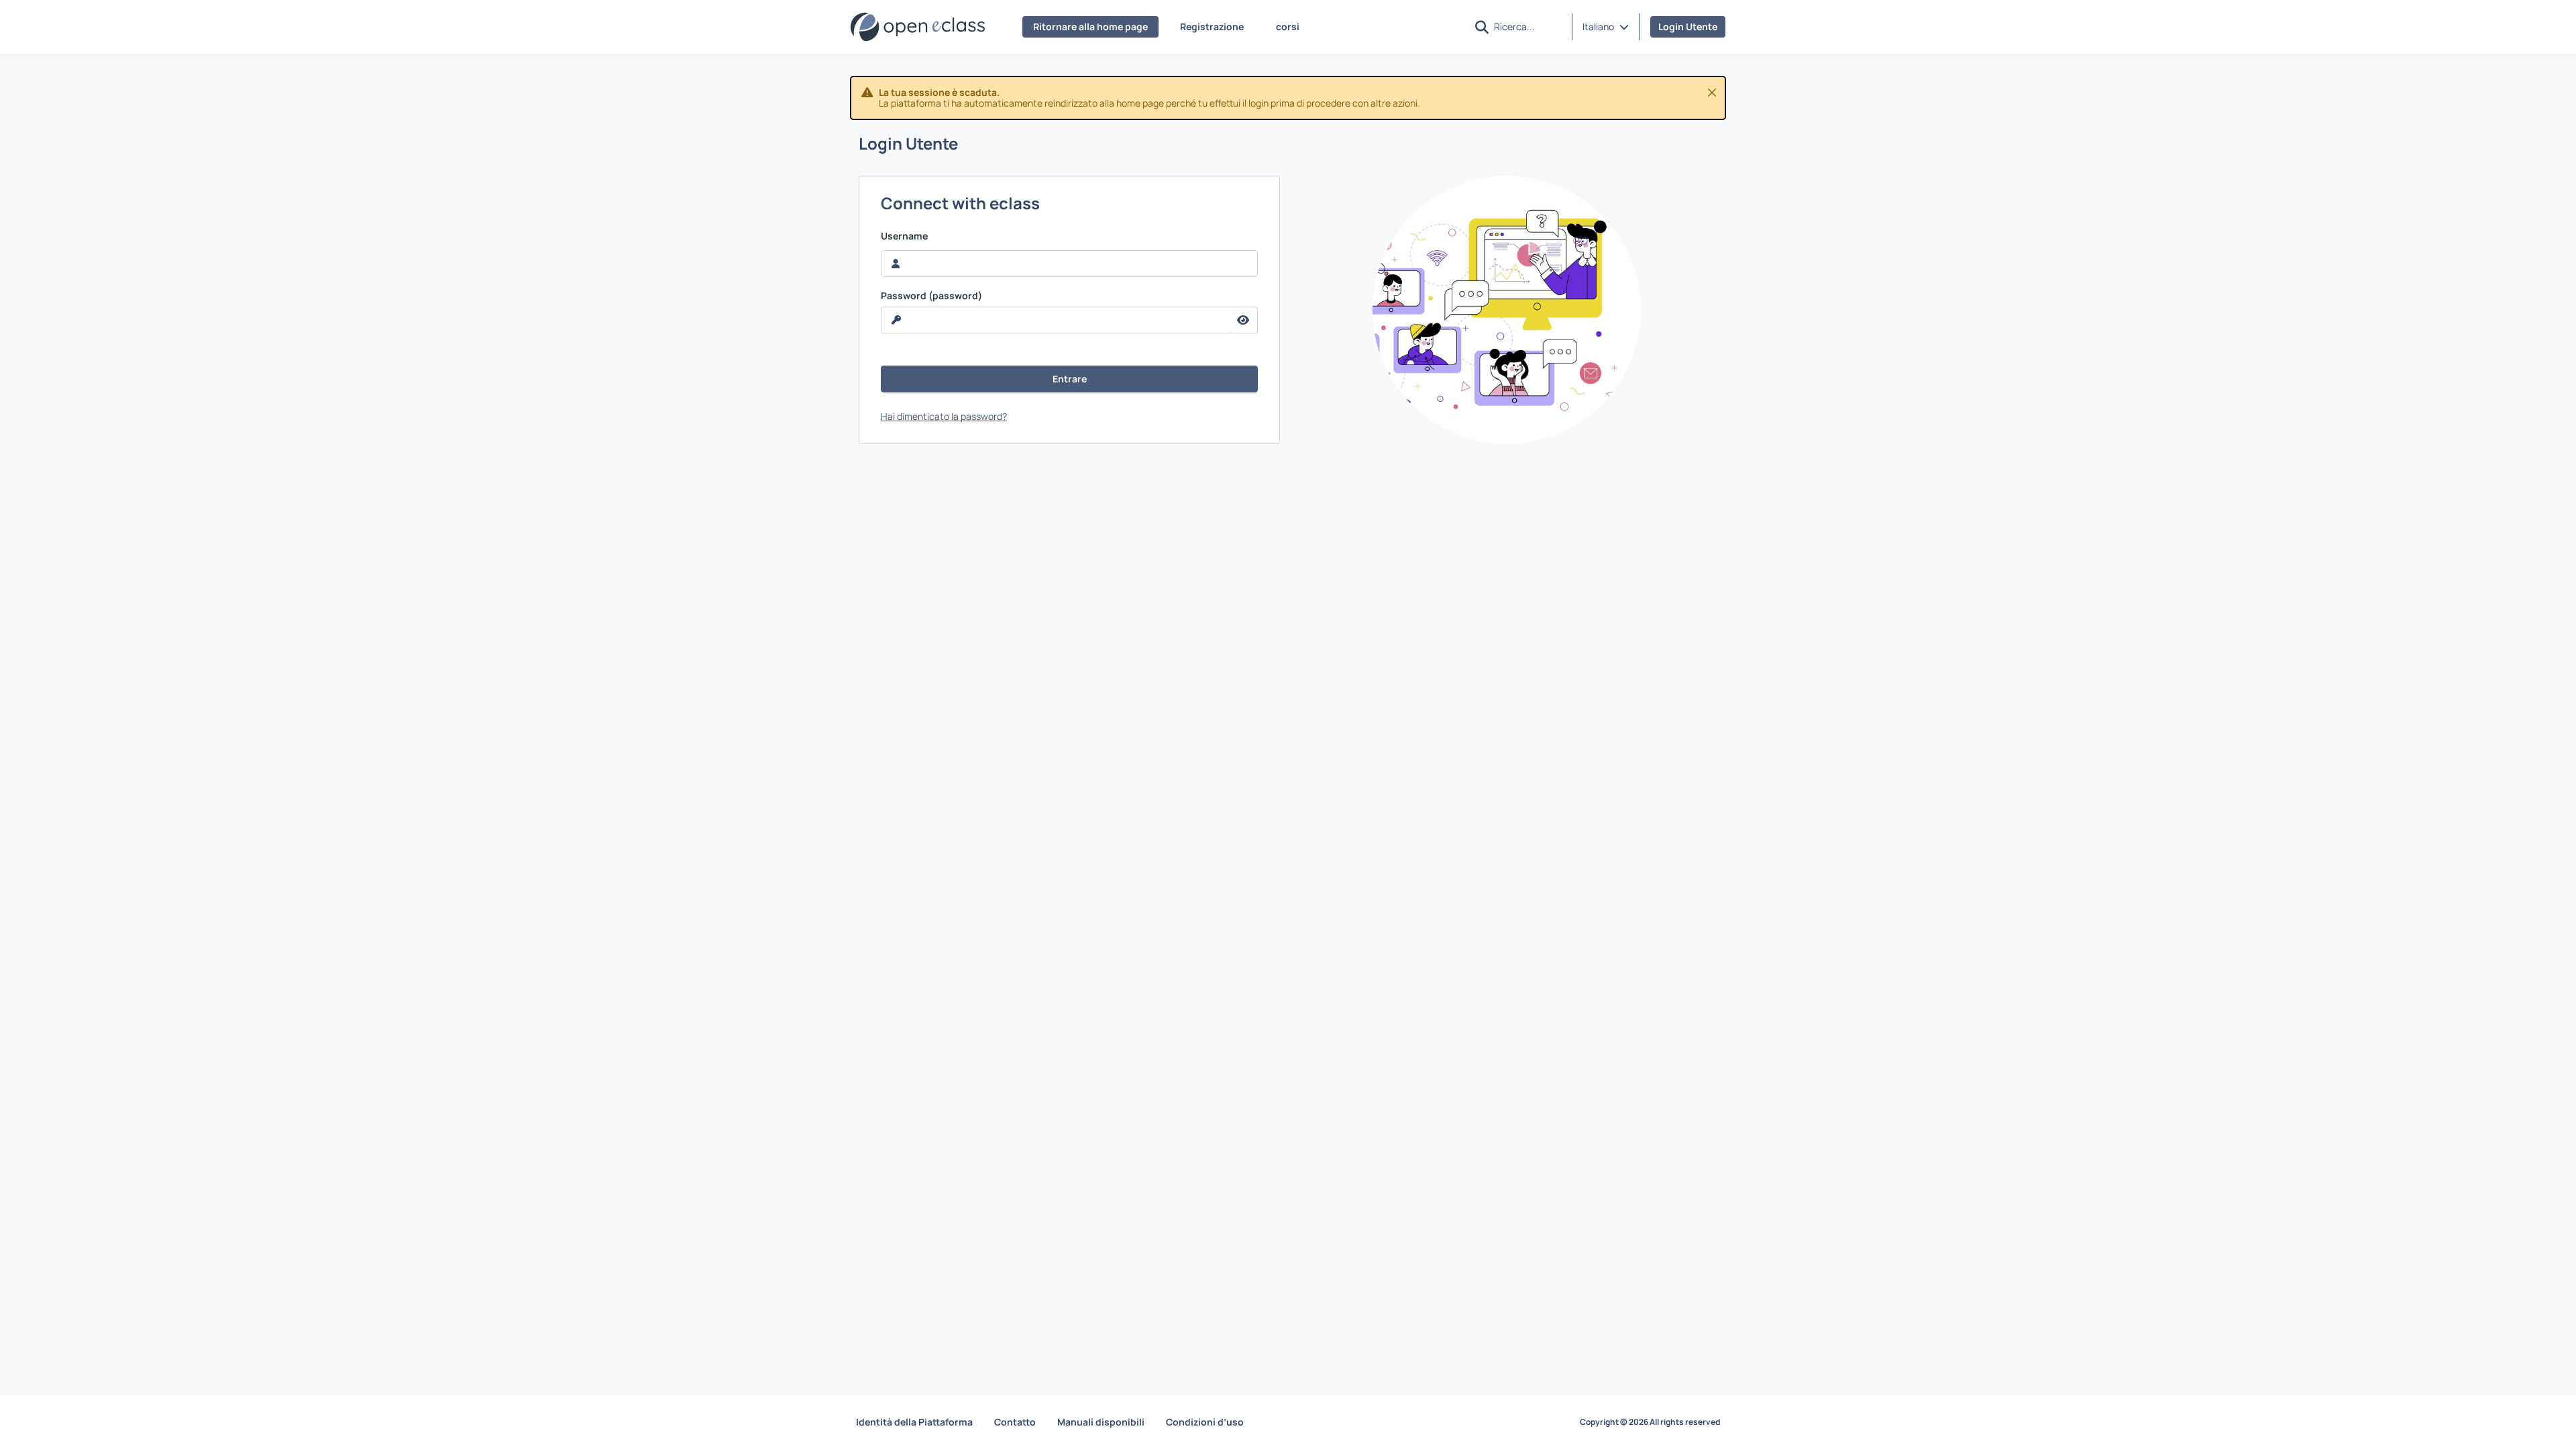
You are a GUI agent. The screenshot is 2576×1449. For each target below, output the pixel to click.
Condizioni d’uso (1205, 1422)
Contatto (1015, 1422)
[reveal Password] (1243, 320)
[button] (1606, 27)
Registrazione (1212, 26)
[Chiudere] (1712, 93)
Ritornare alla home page (1090, 26)
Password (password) (931, 296)
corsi (1288, 26)
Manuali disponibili (1101, 1422)
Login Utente (1688, 26)
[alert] (1288, 98)
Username (904, 236)
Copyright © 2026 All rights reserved (1650, 1422)
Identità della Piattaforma (914, 1422)
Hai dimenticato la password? (944, 416)
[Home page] (918, 27)
